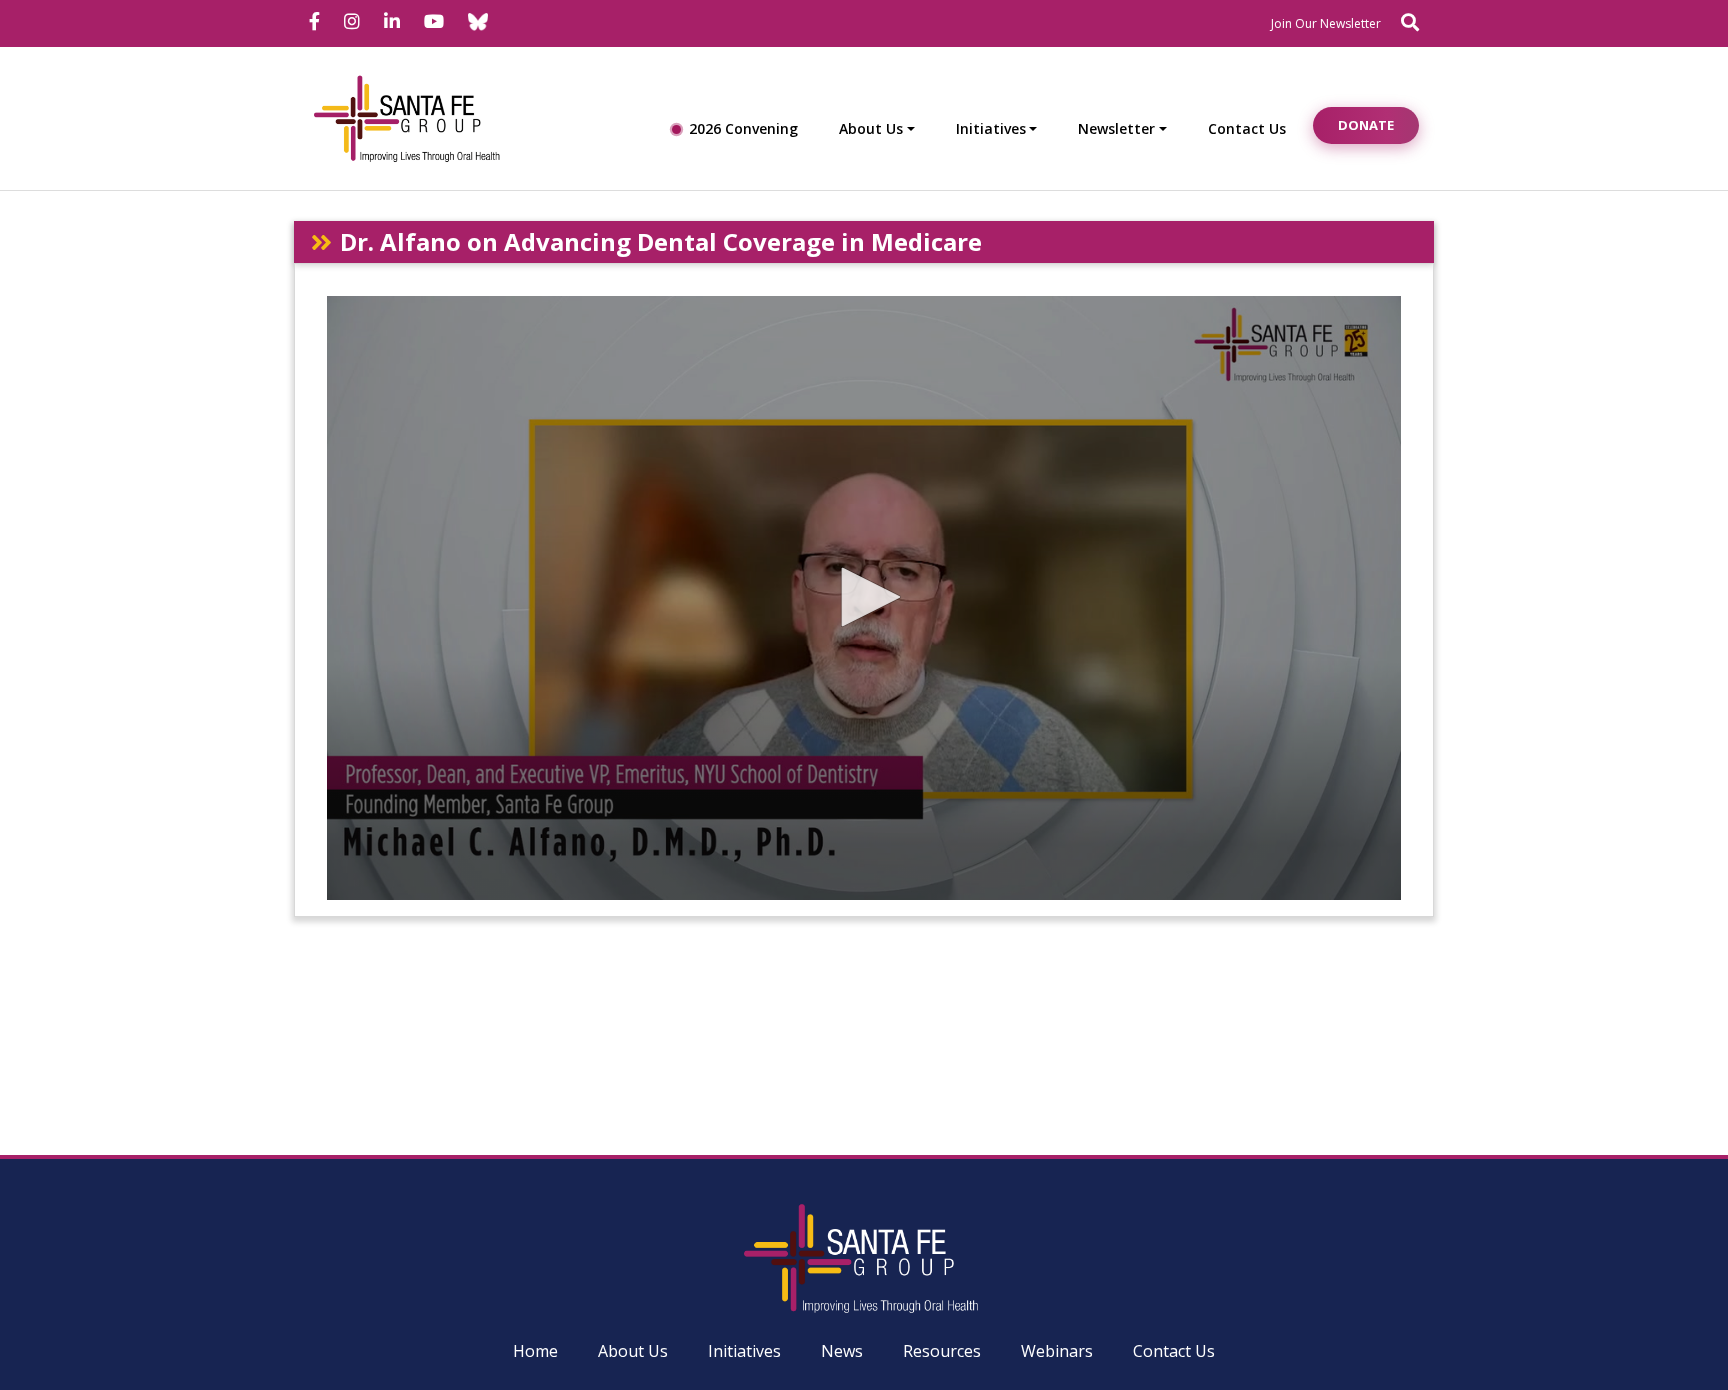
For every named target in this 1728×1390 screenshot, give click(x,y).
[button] (864, 597)
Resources (942, 1351)
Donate (1366, 125)
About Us (633, 1351)
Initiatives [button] (991, 128)
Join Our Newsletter (1326, 23)
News (842, 1351)
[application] (864, 598)
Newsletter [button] (1116, 128)
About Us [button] (871, 128)
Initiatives (744, 1351)
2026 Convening (743, 128)
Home (535, 1351)
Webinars (1057, 1351)
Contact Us (1247, 128)
